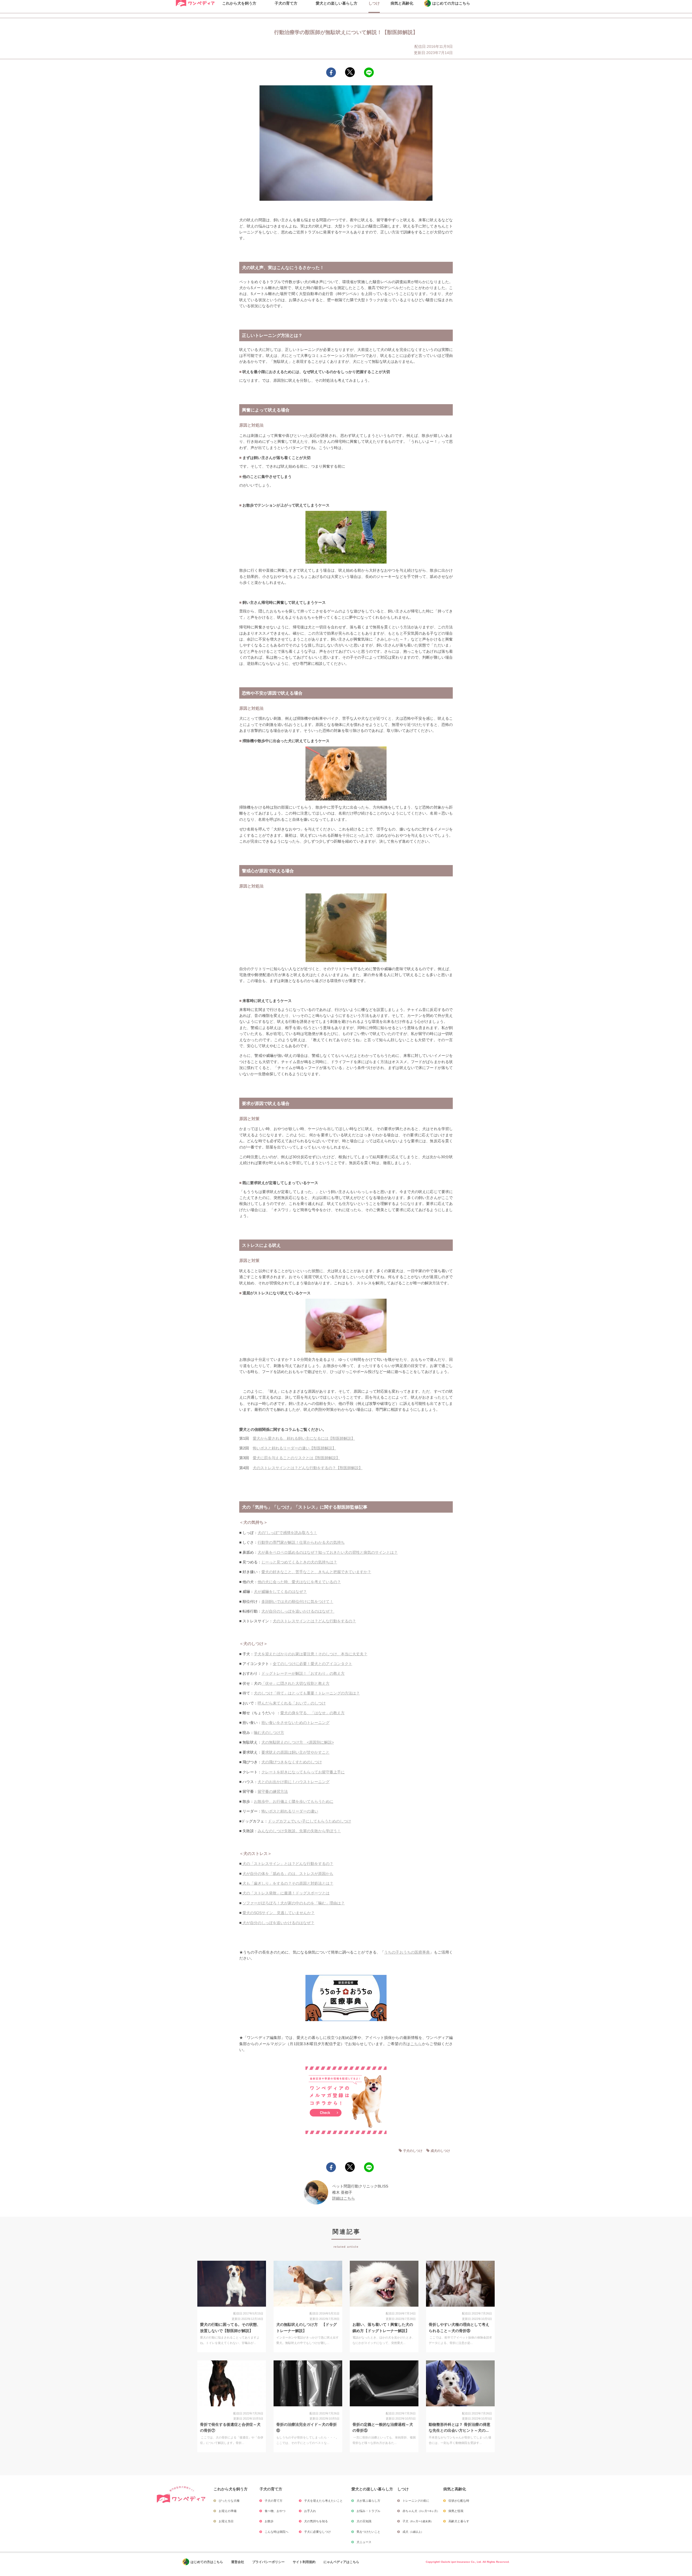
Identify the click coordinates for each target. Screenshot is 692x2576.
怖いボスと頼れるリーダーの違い (290, 1811)
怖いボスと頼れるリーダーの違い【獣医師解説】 (294, 1448)
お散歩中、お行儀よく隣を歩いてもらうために (294, 1801)
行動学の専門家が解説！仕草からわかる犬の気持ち (301, 1542)
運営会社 (238, 2562)
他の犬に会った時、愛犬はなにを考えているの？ (299, 1582)
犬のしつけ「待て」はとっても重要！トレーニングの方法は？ (307, 1693)
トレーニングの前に (416, 2501)
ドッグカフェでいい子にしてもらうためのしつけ (310, 1821)
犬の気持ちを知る (316, 2521)
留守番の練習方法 (273, 1791)
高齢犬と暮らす (459, 2521)
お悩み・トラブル (368, 2511)
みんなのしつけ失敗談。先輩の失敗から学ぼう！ (299, 1831)
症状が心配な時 (459, 2501)
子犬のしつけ (413, 2151)
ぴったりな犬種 (229, 2501)
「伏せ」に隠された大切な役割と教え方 (295, 1683)
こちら (416, 2044)
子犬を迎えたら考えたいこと (323, 2501)
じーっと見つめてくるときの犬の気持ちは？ (299, 1562)
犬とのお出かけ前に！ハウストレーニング (294, 1782)
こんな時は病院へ (277, 2532)
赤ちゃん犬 (421, 2511)
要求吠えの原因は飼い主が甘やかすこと (295, 1752)
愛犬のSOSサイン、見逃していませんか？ (279, 1913)
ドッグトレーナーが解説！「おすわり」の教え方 (303, 1673)
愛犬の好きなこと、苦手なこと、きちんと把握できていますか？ (316, 1572)
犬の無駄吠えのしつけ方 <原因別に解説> (298, 1742)
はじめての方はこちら (207, 2562)
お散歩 (269, 2521)
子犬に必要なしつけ (317, 2532)
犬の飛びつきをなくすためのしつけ (292, 1762)
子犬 (418, 2521)
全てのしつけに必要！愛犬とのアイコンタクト (312, 1664)
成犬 (413, 2532)
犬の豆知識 (364, 2521)
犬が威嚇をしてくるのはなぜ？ (280, 1592)
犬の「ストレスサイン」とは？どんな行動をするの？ (287, 1864)
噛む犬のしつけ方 (269, 1733)
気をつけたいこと (368, 2532)
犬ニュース (364, 2542)
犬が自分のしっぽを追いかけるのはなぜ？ (298, 1611)
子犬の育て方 (274, 2501)
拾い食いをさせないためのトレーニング (295, 1723)
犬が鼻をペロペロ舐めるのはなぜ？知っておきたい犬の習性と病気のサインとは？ (328, 1552)
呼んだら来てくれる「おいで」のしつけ (292, 1703)
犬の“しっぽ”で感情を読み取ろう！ (287, 1533)
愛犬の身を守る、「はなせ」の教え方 (312, 1713)
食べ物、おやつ (275, 2511)
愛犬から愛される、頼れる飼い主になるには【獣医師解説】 (304, 1438)
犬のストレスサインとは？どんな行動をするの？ (314, 1621)
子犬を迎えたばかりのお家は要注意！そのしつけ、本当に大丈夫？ (311, 1654)
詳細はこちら (344, 2198)
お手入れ (310, 2511)
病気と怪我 (456, 2511)
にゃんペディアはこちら (341, 2562)
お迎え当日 (226, 2521)
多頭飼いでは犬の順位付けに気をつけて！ (297, 1602)
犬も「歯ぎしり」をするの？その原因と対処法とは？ (287, 1883)
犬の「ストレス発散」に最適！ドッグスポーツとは (285, 1893)
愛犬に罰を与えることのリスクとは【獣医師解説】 (296, 1458)
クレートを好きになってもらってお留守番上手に (303, 1772)
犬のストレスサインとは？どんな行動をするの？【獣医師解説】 (308, 1468)
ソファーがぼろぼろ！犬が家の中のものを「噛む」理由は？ (294, 1903)
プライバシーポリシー (268, 2562)
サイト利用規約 (304, 2562)
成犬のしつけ (440, 2151)
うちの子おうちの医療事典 (407, 1952)
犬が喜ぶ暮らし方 (368, 2501)
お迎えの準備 (228, 2511)
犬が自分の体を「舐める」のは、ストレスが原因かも (288, 1874)
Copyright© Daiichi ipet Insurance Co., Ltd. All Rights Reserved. (468, 2562)
